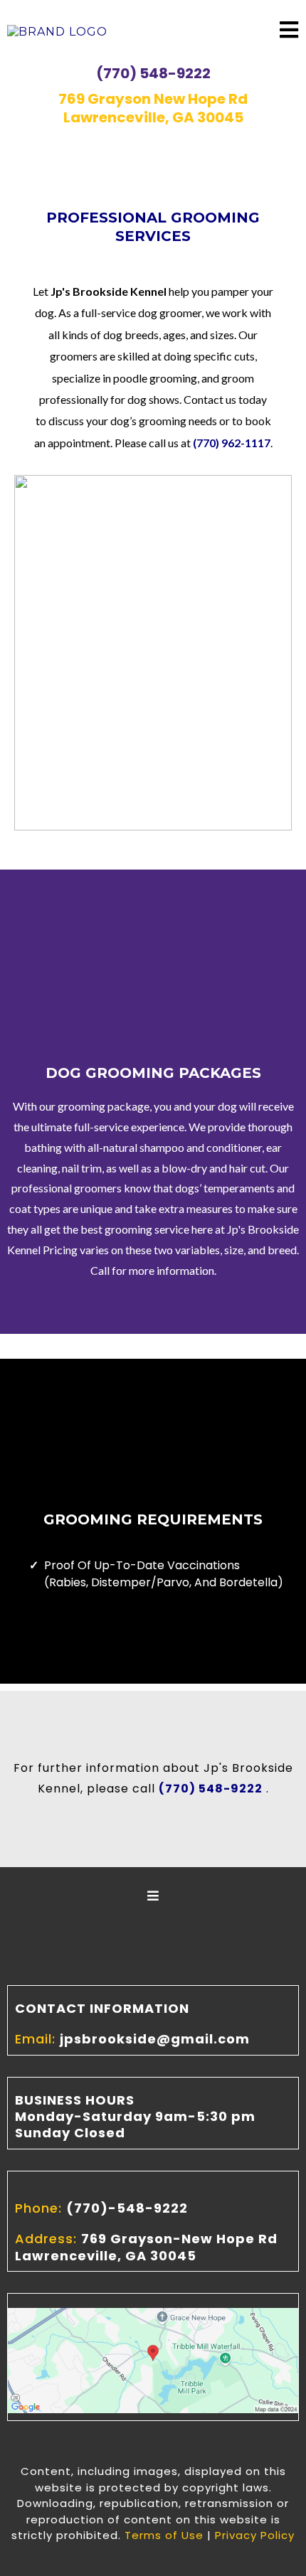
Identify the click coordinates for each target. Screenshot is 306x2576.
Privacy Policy (255, 2535)
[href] (153, 2359)
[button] (289, 32)
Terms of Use (164, 2535)
